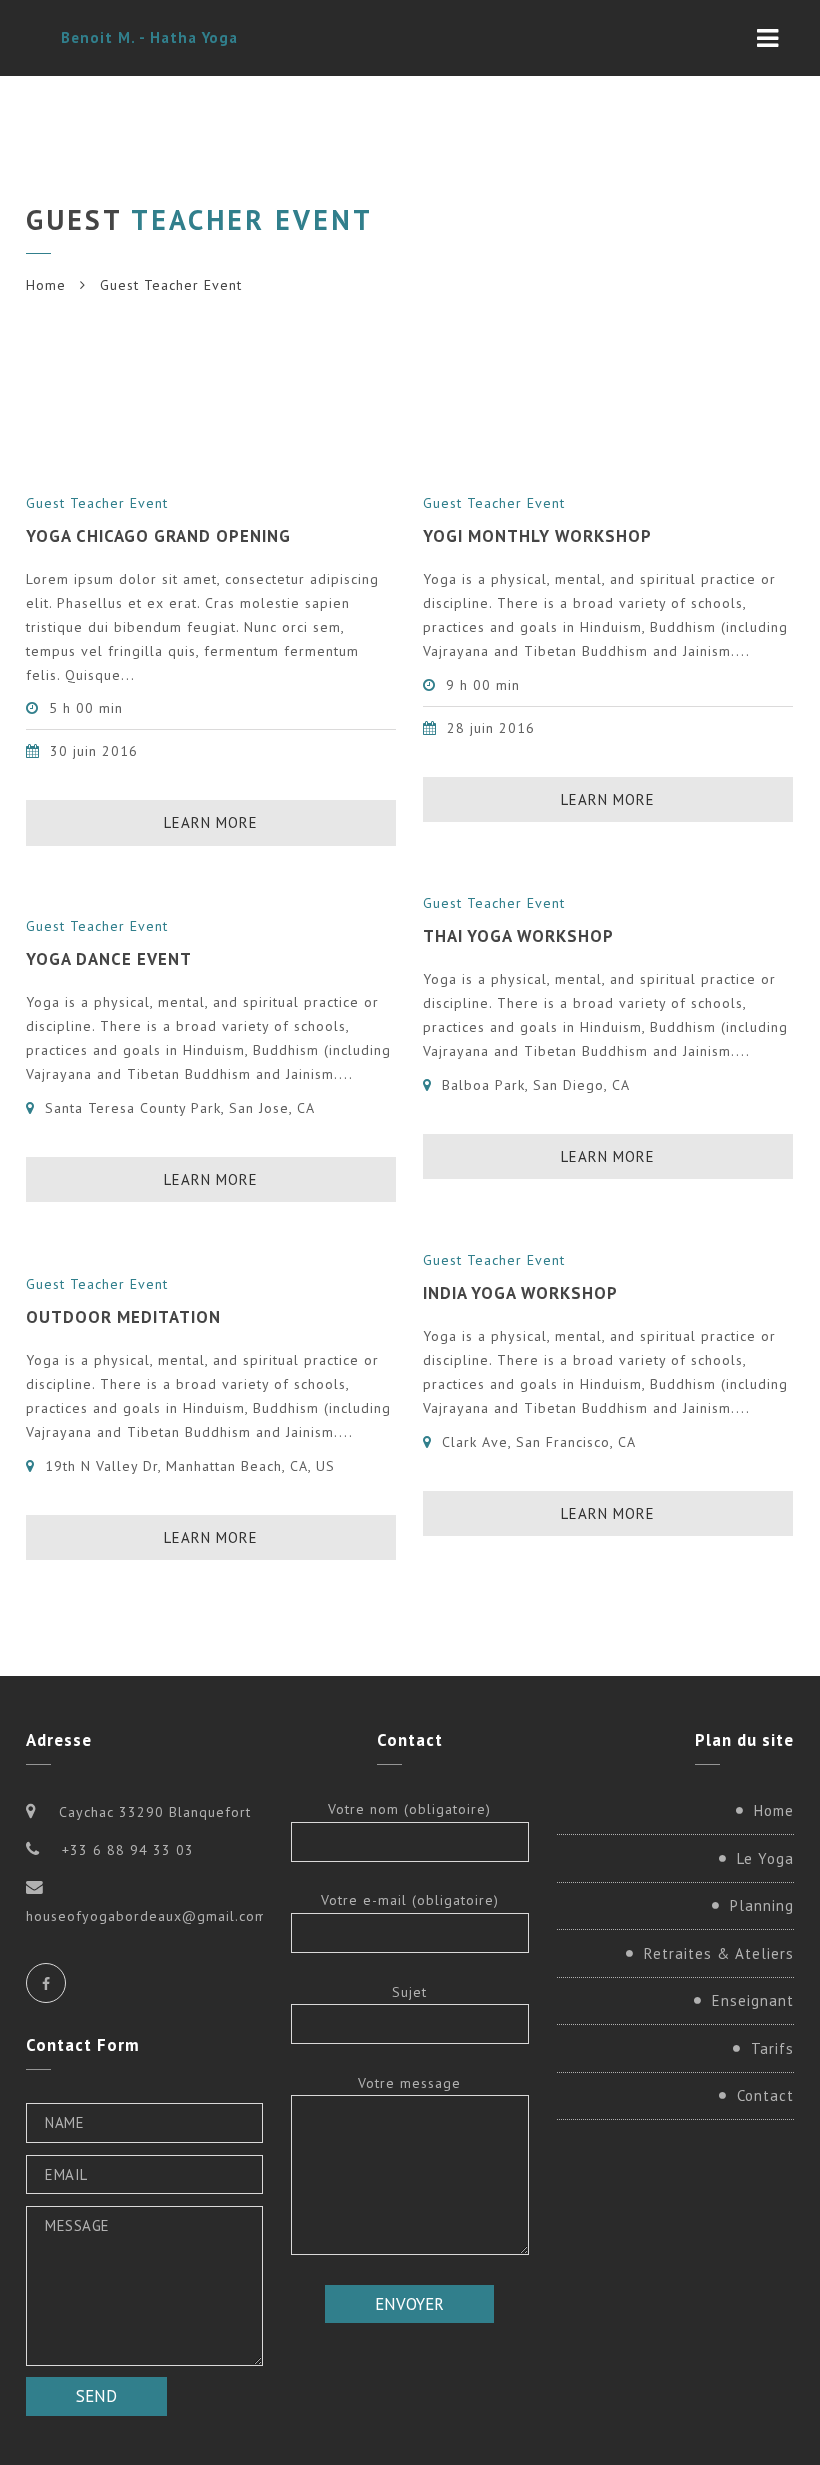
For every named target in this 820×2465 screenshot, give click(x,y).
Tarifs (772, 2048)
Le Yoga (765, 1858)
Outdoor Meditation (123, 1317)
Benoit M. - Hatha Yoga (149, 37)
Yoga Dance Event (109, 959)
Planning (762, 1905)
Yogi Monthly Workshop (537, 536)
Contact (765, 2095)
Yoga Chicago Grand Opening (158, 536)
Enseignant (753, 2000)
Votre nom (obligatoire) (409, 1809)
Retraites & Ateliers (719, 1953)
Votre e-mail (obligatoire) (410, 1900)
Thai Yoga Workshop (518, 936)
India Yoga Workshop (520, 1293)
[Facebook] (46, 1983)
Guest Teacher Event (97, 503)
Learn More (211, 822)
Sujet (409, 1992)
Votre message (409, 2083)
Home (46, 285)
